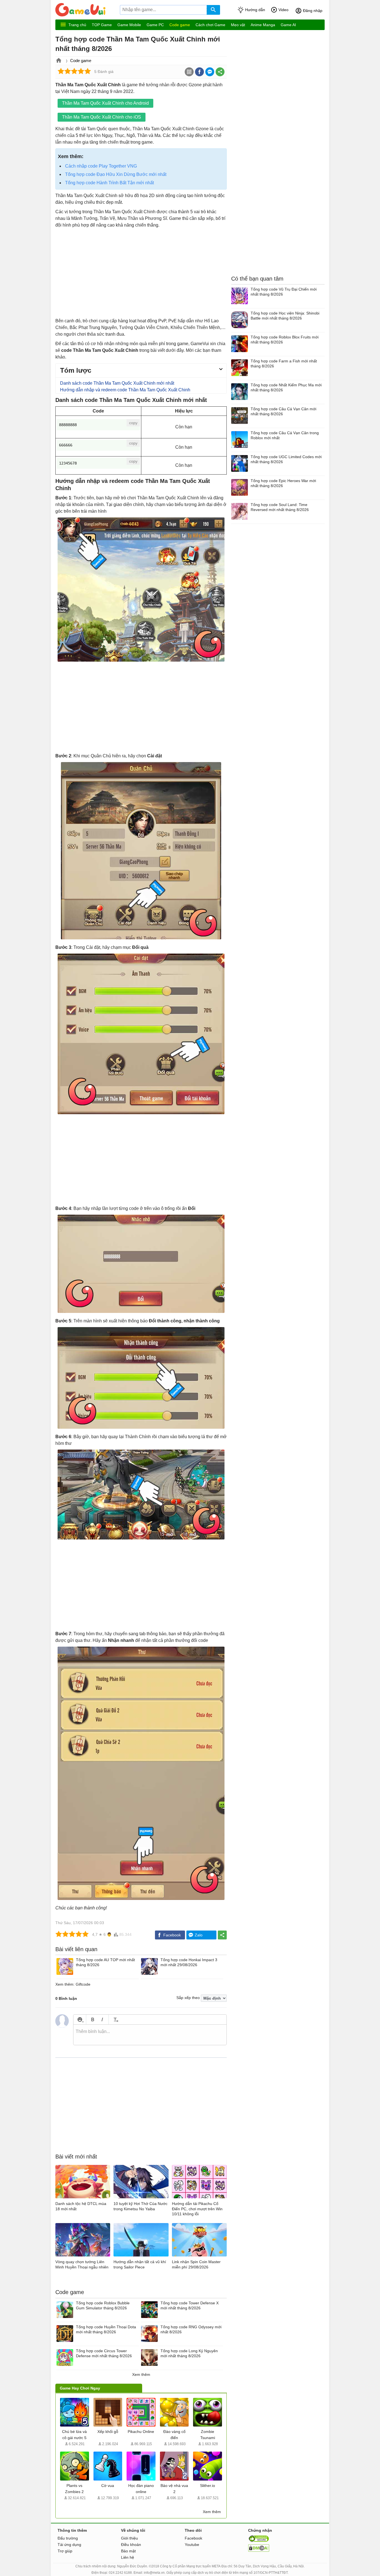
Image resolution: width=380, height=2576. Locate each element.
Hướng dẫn (255, 10)
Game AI (288, 25)
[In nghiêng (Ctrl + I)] (102, 2019)
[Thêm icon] (80, 2019)
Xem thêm (141, 2374)
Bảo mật (128, 2551)
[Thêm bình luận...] (150, 2035)
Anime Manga (263, 25)
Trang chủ (77, 25)
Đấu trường (68, 2538)
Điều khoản (131, 2545)
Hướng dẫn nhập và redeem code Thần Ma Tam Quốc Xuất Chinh (125, 390)
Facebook (193, 2538)
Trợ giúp (65, 2551)
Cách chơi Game (210, 25)
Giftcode (83, 1984)
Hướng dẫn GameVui (87, 10)
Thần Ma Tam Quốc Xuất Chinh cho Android (105, 103)
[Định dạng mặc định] (115, 2019)
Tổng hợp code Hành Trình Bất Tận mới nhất (109, 183)
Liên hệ (128, 2557)
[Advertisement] (141, 273)
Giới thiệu (129, 2538)
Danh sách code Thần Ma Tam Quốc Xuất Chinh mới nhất (117, 383)
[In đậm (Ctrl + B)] (92, 2019)
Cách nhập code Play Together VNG (101, 166)
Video (283, 10)
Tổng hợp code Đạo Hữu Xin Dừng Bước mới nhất (116, 174)
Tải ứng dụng (69, 2545)
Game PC (155, 25)
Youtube (192, 2545)
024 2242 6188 (120, 2573)
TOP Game (102, 25)
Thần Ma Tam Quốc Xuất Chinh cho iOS (102, 117)
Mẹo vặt (238, 25)
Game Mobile (129, 25)
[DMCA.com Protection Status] (259, 2550)
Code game (180, 25)
